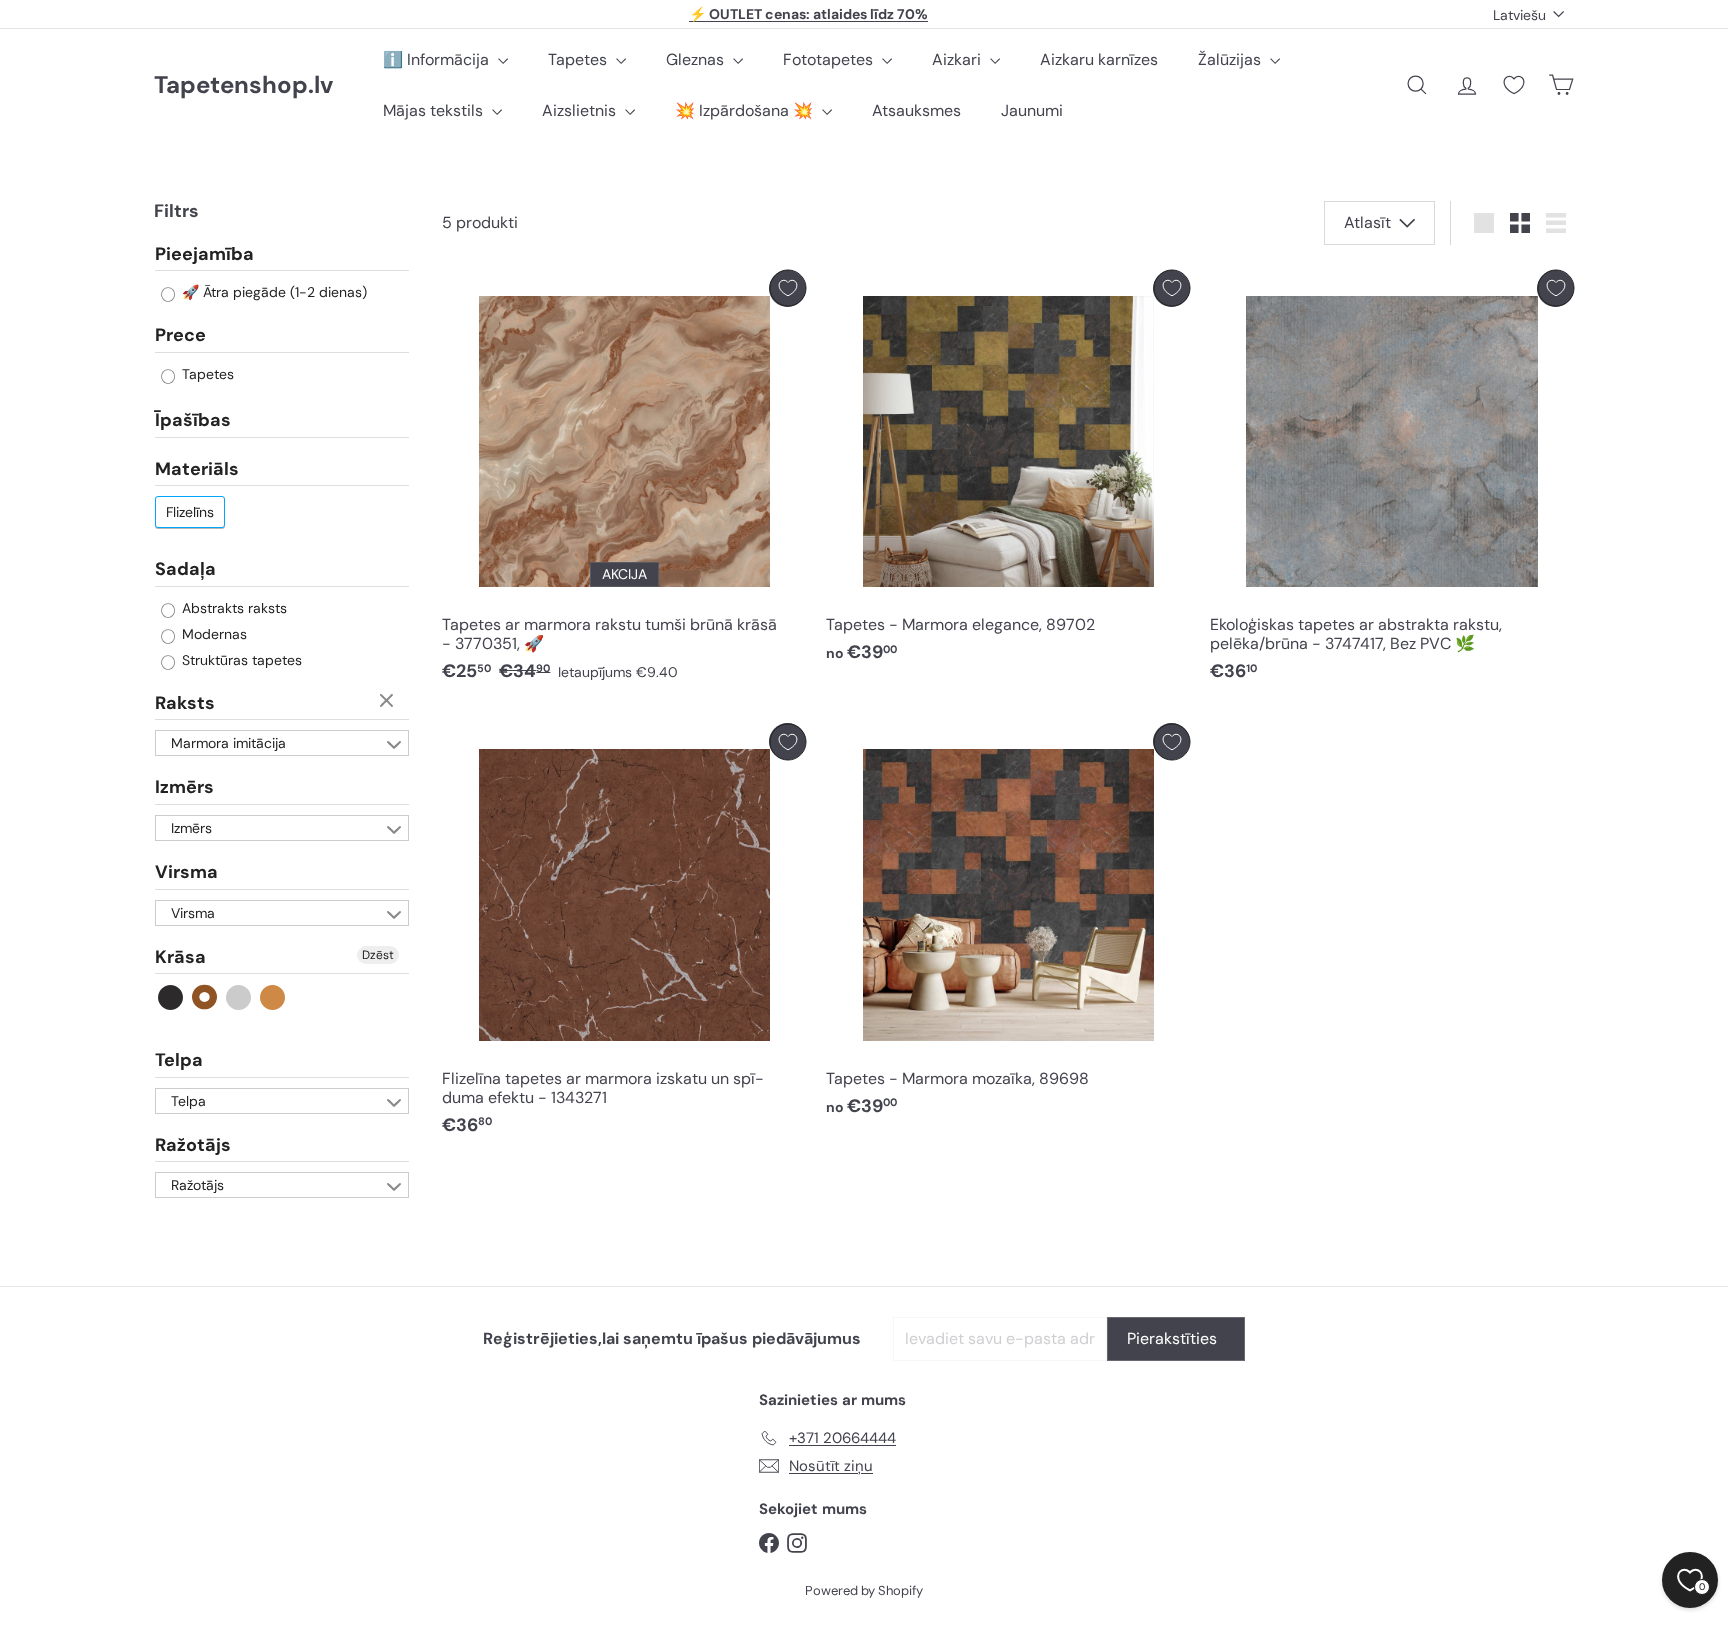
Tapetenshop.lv (243, 85)
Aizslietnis (581, 110)
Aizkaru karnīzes (1099, 59)
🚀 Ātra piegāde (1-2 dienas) (272, 293)
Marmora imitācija (228, 744)
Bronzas (273, 997)
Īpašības (193, 420)
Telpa (179, 1060)
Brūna (205, 997)
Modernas (212, 634)
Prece (180, 336)
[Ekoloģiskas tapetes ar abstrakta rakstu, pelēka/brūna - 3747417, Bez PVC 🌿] (1392, 481)
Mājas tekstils (435, 110)
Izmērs (184, 788)
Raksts (185, 703)
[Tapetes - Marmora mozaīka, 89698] (1008, 925)
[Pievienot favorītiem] (787, 288)
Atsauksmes (916, 110)
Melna (171, 997)
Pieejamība (204, 255)
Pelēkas (239, 997)
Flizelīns (190, 512)
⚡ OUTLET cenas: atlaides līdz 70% (808, 14)
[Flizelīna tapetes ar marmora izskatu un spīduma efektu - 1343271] (624, 934)
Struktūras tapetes (240, 660)
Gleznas (697, 59)
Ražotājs (193, 1145)
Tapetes (579, 59)
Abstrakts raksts (232, 608)
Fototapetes (830, 59)
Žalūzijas (1231, 59)
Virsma (186, 872)
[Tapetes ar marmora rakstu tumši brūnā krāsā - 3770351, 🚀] (624, 481)
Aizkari (958, 59)
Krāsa (180, 957)
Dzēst (389, 702)
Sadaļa (185, 569)
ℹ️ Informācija (438, 59)
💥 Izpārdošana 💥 (746, 110)
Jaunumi (1032, 110)
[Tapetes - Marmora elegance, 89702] (1008, 472)
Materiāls (197, 469)
